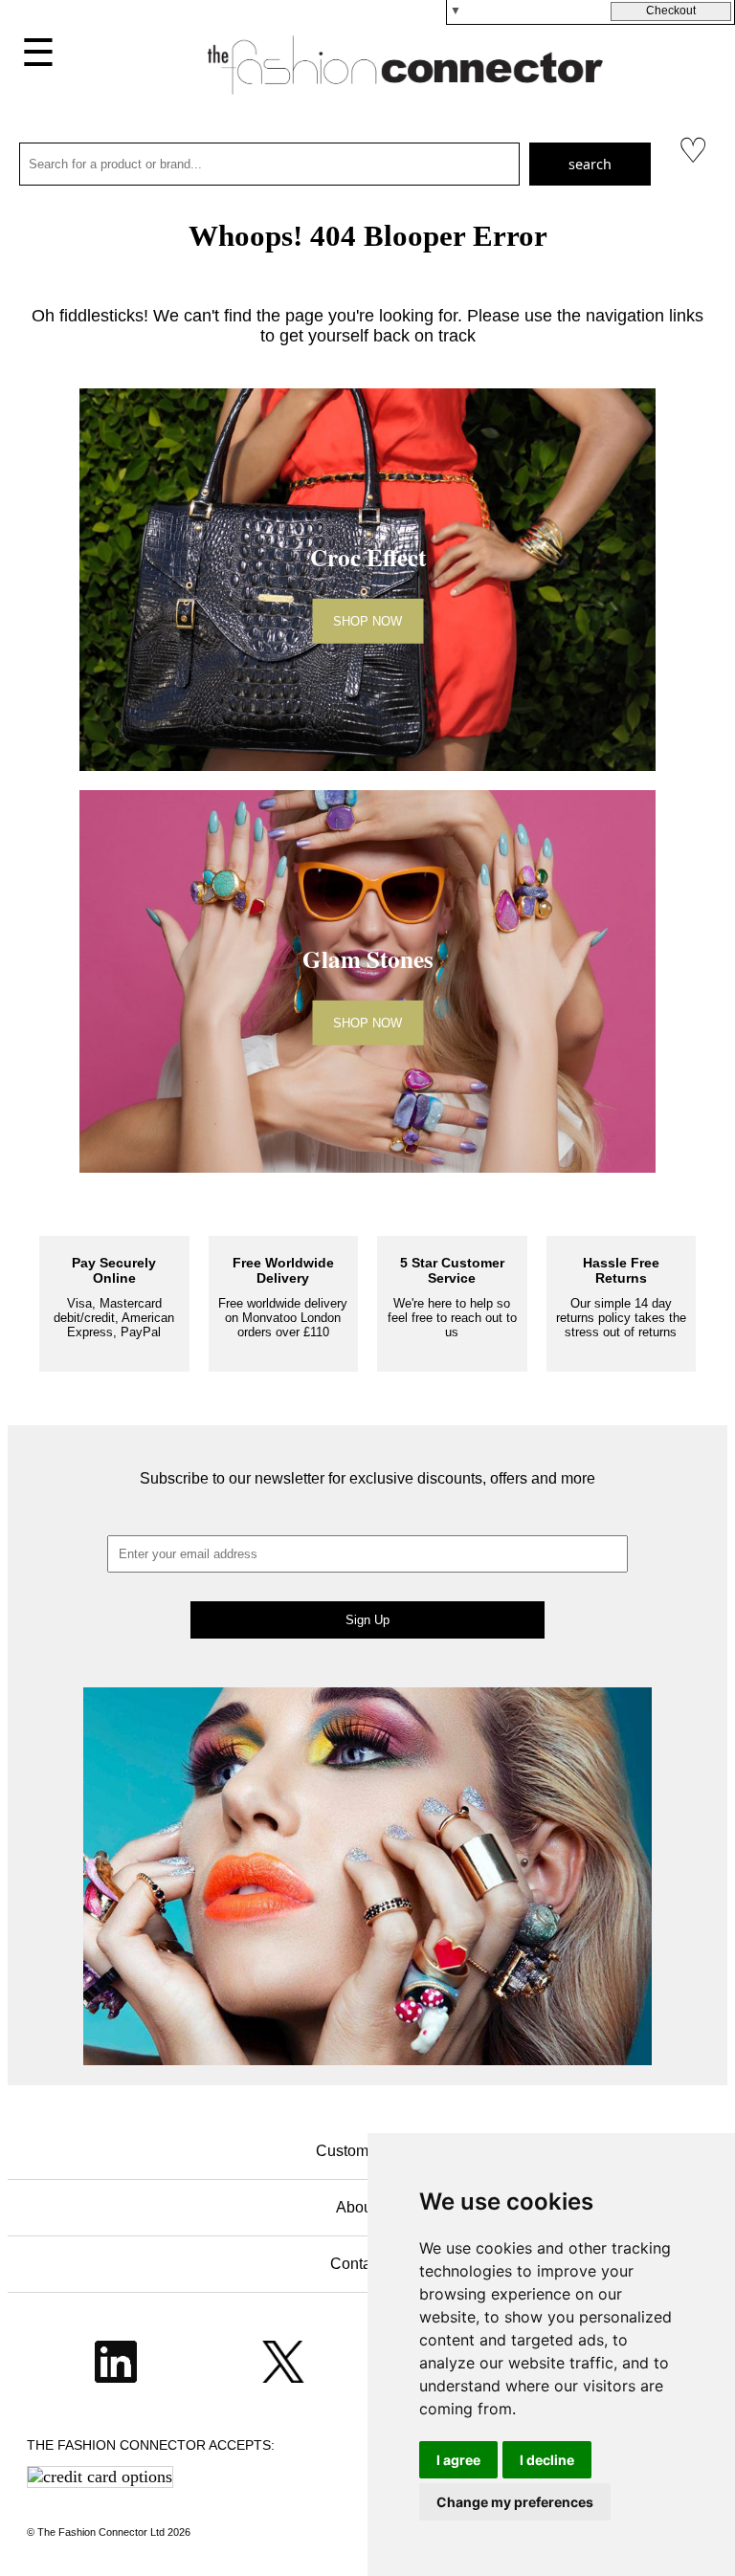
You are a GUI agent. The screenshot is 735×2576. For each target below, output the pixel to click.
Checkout (671, 11)
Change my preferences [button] (515, 2502)
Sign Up (367, 1620)
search (590, 164)
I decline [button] (547, 2460)
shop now (367, 621)
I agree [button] (458, 2460)
